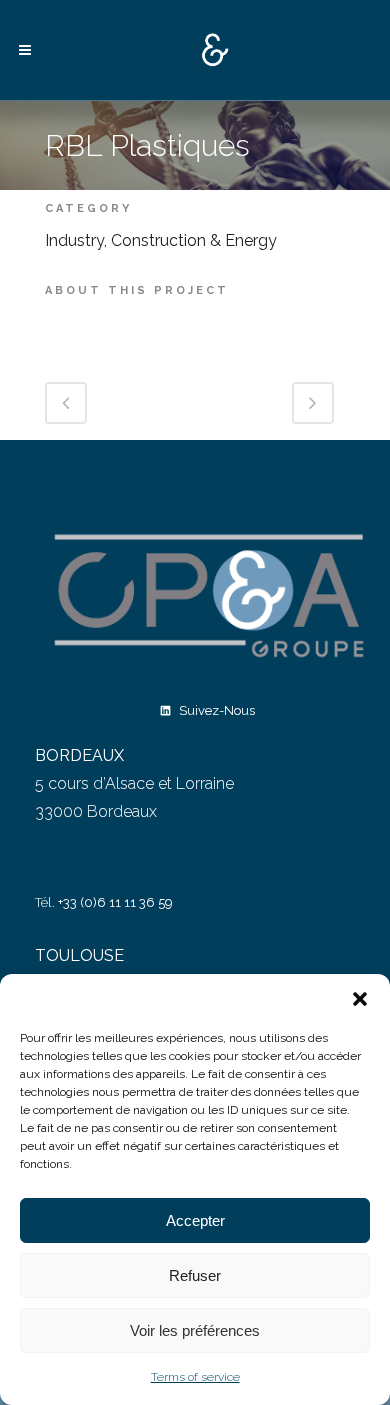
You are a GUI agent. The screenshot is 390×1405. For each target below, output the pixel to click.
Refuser (195, 1275)
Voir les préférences (195, 1330)
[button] (360, 999)
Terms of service (195, 1377)
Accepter (195, 1220)
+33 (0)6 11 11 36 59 (115, 902)
